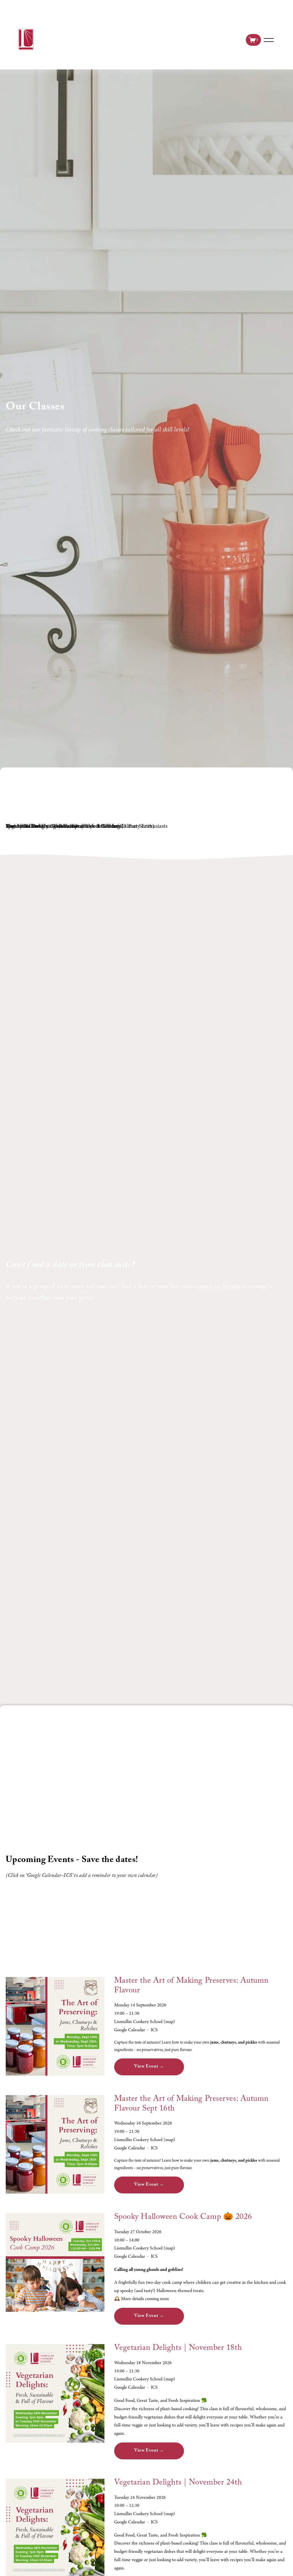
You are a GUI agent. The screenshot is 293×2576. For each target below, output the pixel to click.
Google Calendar (130, 2030)
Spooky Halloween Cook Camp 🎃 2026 (183, 2218)
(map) (169, 2022)
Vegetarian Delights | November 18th (178, 2349)
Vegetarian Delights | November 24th (178, 2483)
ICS (154, 2030)
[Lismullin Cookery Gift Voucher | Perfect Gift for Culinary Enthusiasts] (87, 816)
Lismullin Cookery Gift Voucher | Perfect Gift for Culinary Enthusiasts (87, 826)
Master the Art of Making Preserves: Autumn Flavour (192, 1986)
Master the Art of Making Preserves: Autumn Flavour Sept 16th (192, 2104)
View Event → (149, 2067)
